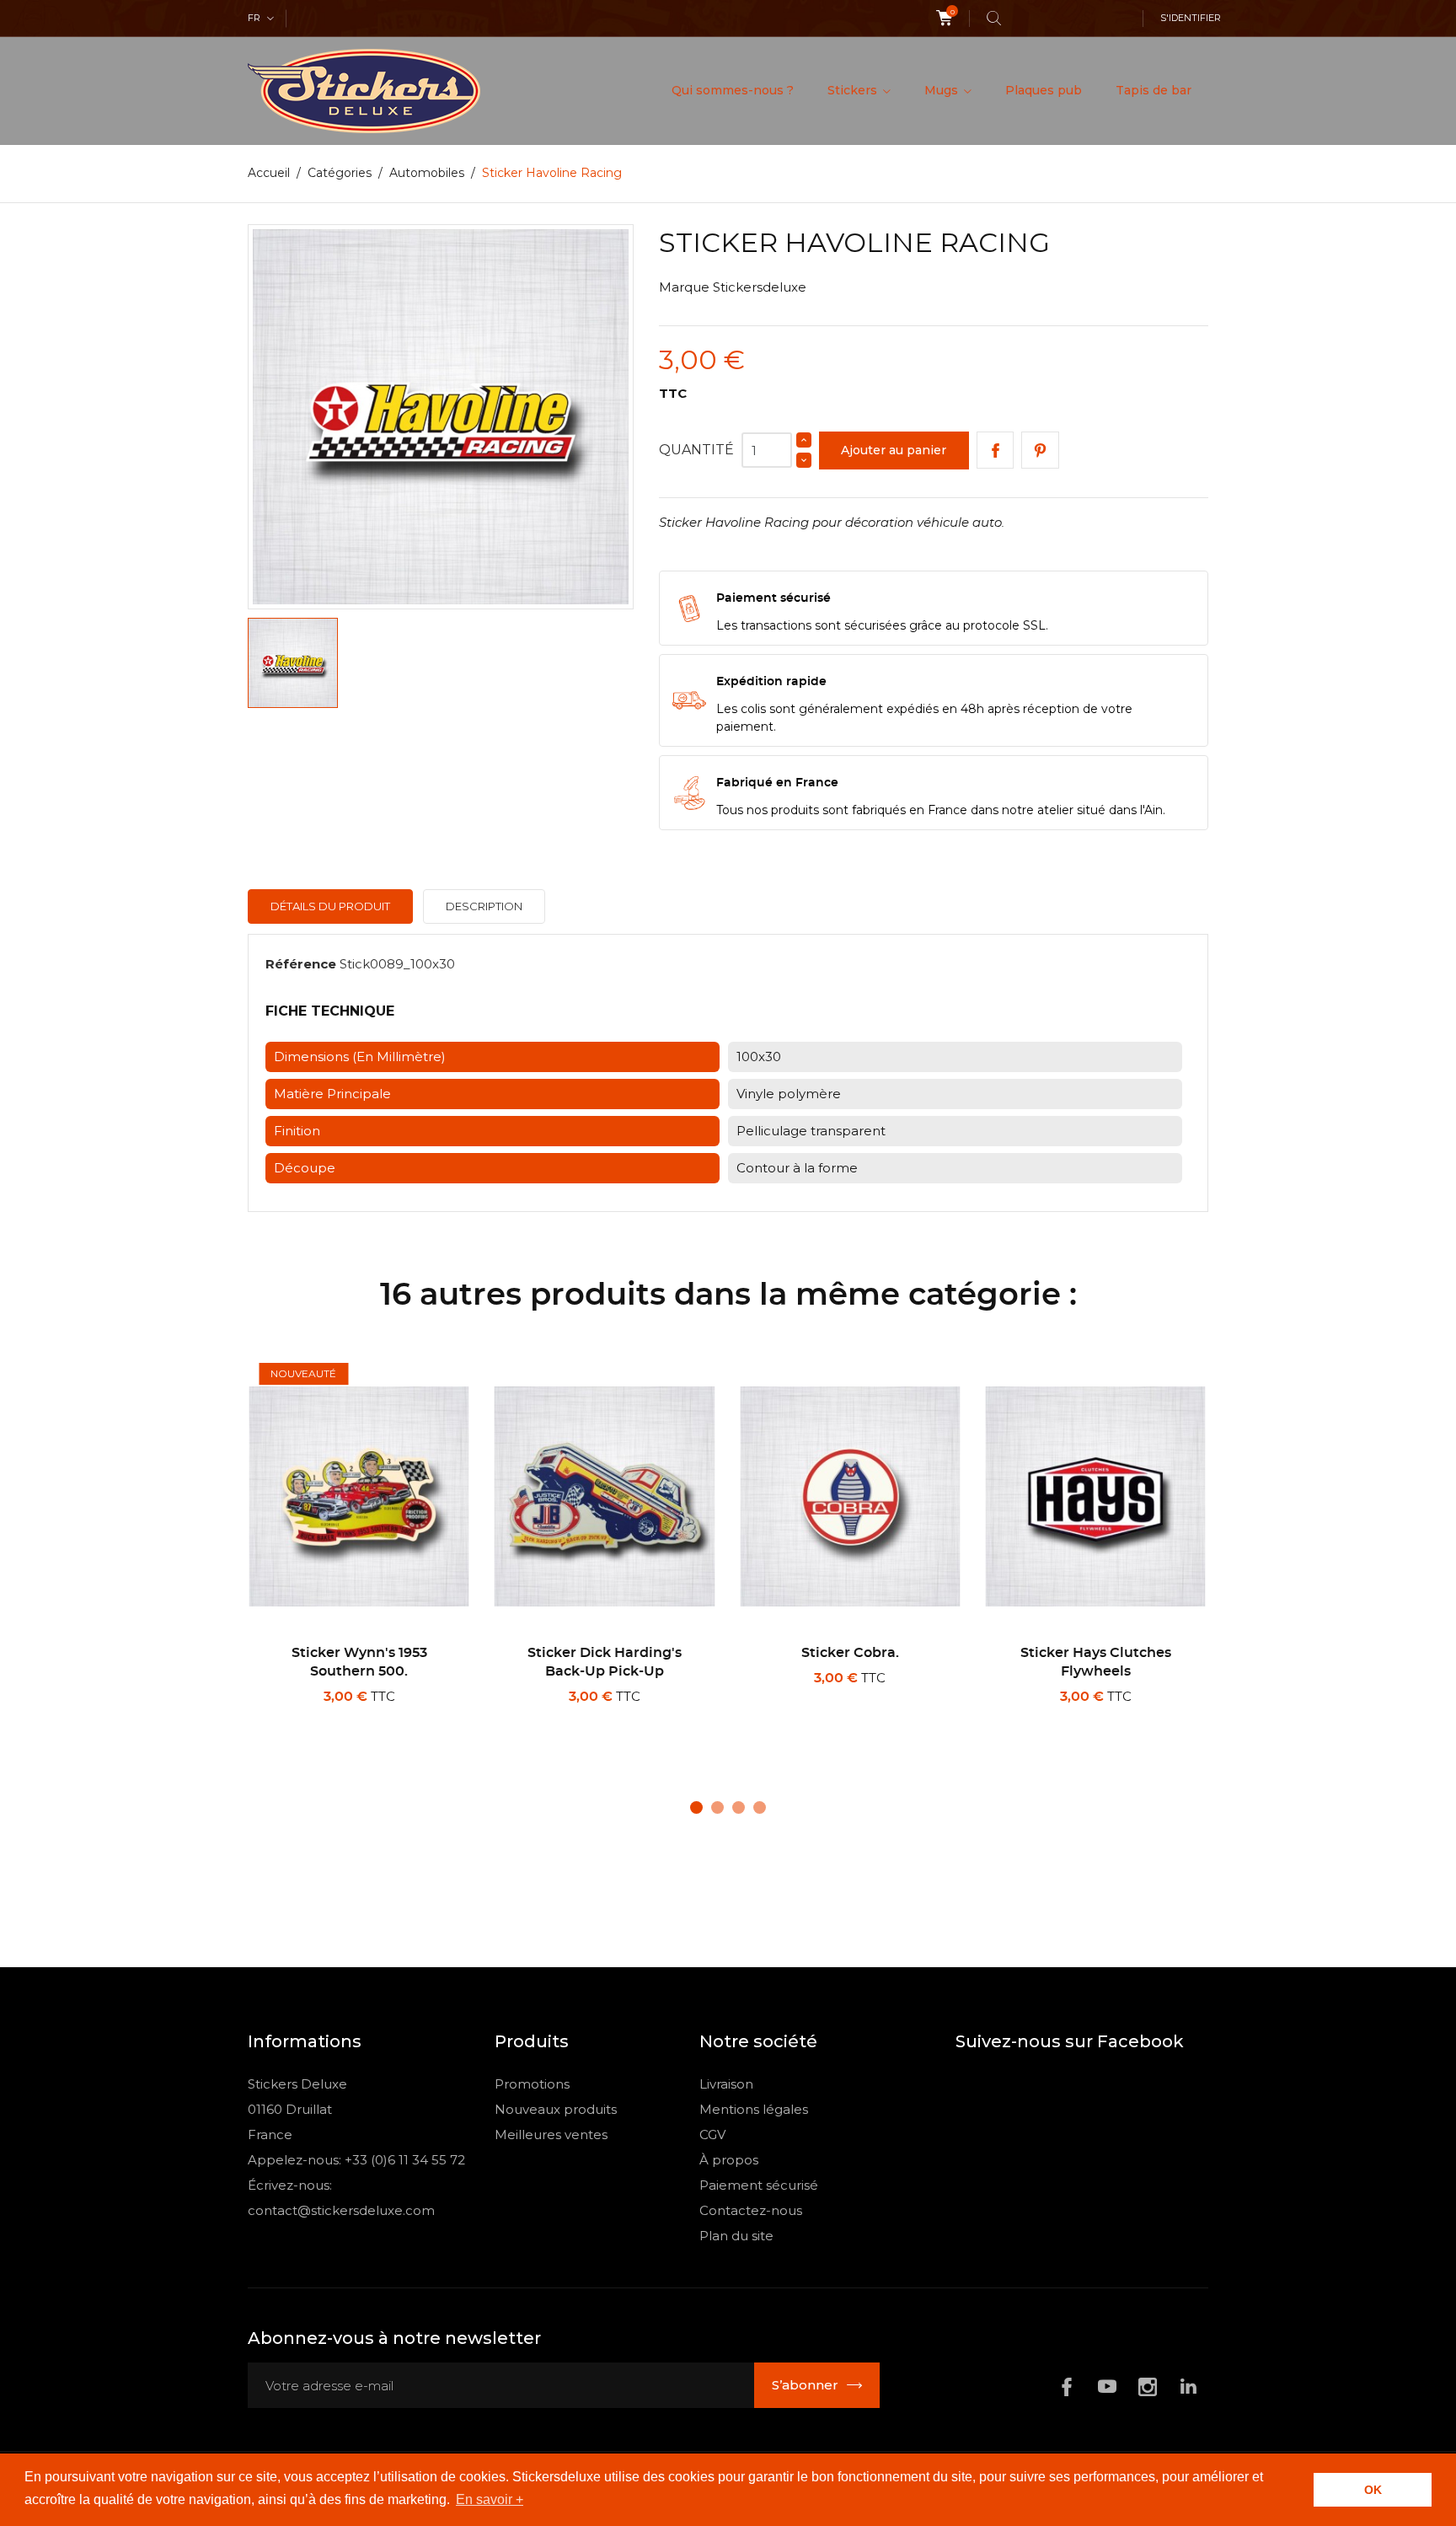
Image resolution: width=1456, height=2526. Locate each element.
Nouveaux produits (556, 2109)
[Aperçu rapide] (365, 1718)
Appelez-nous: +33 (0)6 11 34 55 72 (356, 2160)
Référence (301, 964)
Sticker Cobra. (850, 1653)
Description (484, 906)
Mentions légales (754, 2109)
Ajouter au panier (894, 450)
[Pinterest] (1040, 450)
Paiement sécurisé (759, 2185)
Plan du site (736, 2236)
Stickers (854, 90)
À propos (729, 2160)
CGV (712, 2134)
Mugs (943, 90)
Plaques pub (1044, 90)
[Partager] (996, 450)
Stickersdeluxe (760, 287)
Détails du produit (330, 906)
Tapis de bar (1154, 90)
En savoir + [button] (490, 2499)
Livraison (726, 2084)
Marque (684, 287)
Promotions (532, 2084)
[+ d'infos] (419, 1719)
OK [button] (1373, 2490)
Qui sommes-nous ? (733, 90)
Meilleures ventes (551, 2134)
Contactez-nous (751, 2210)
